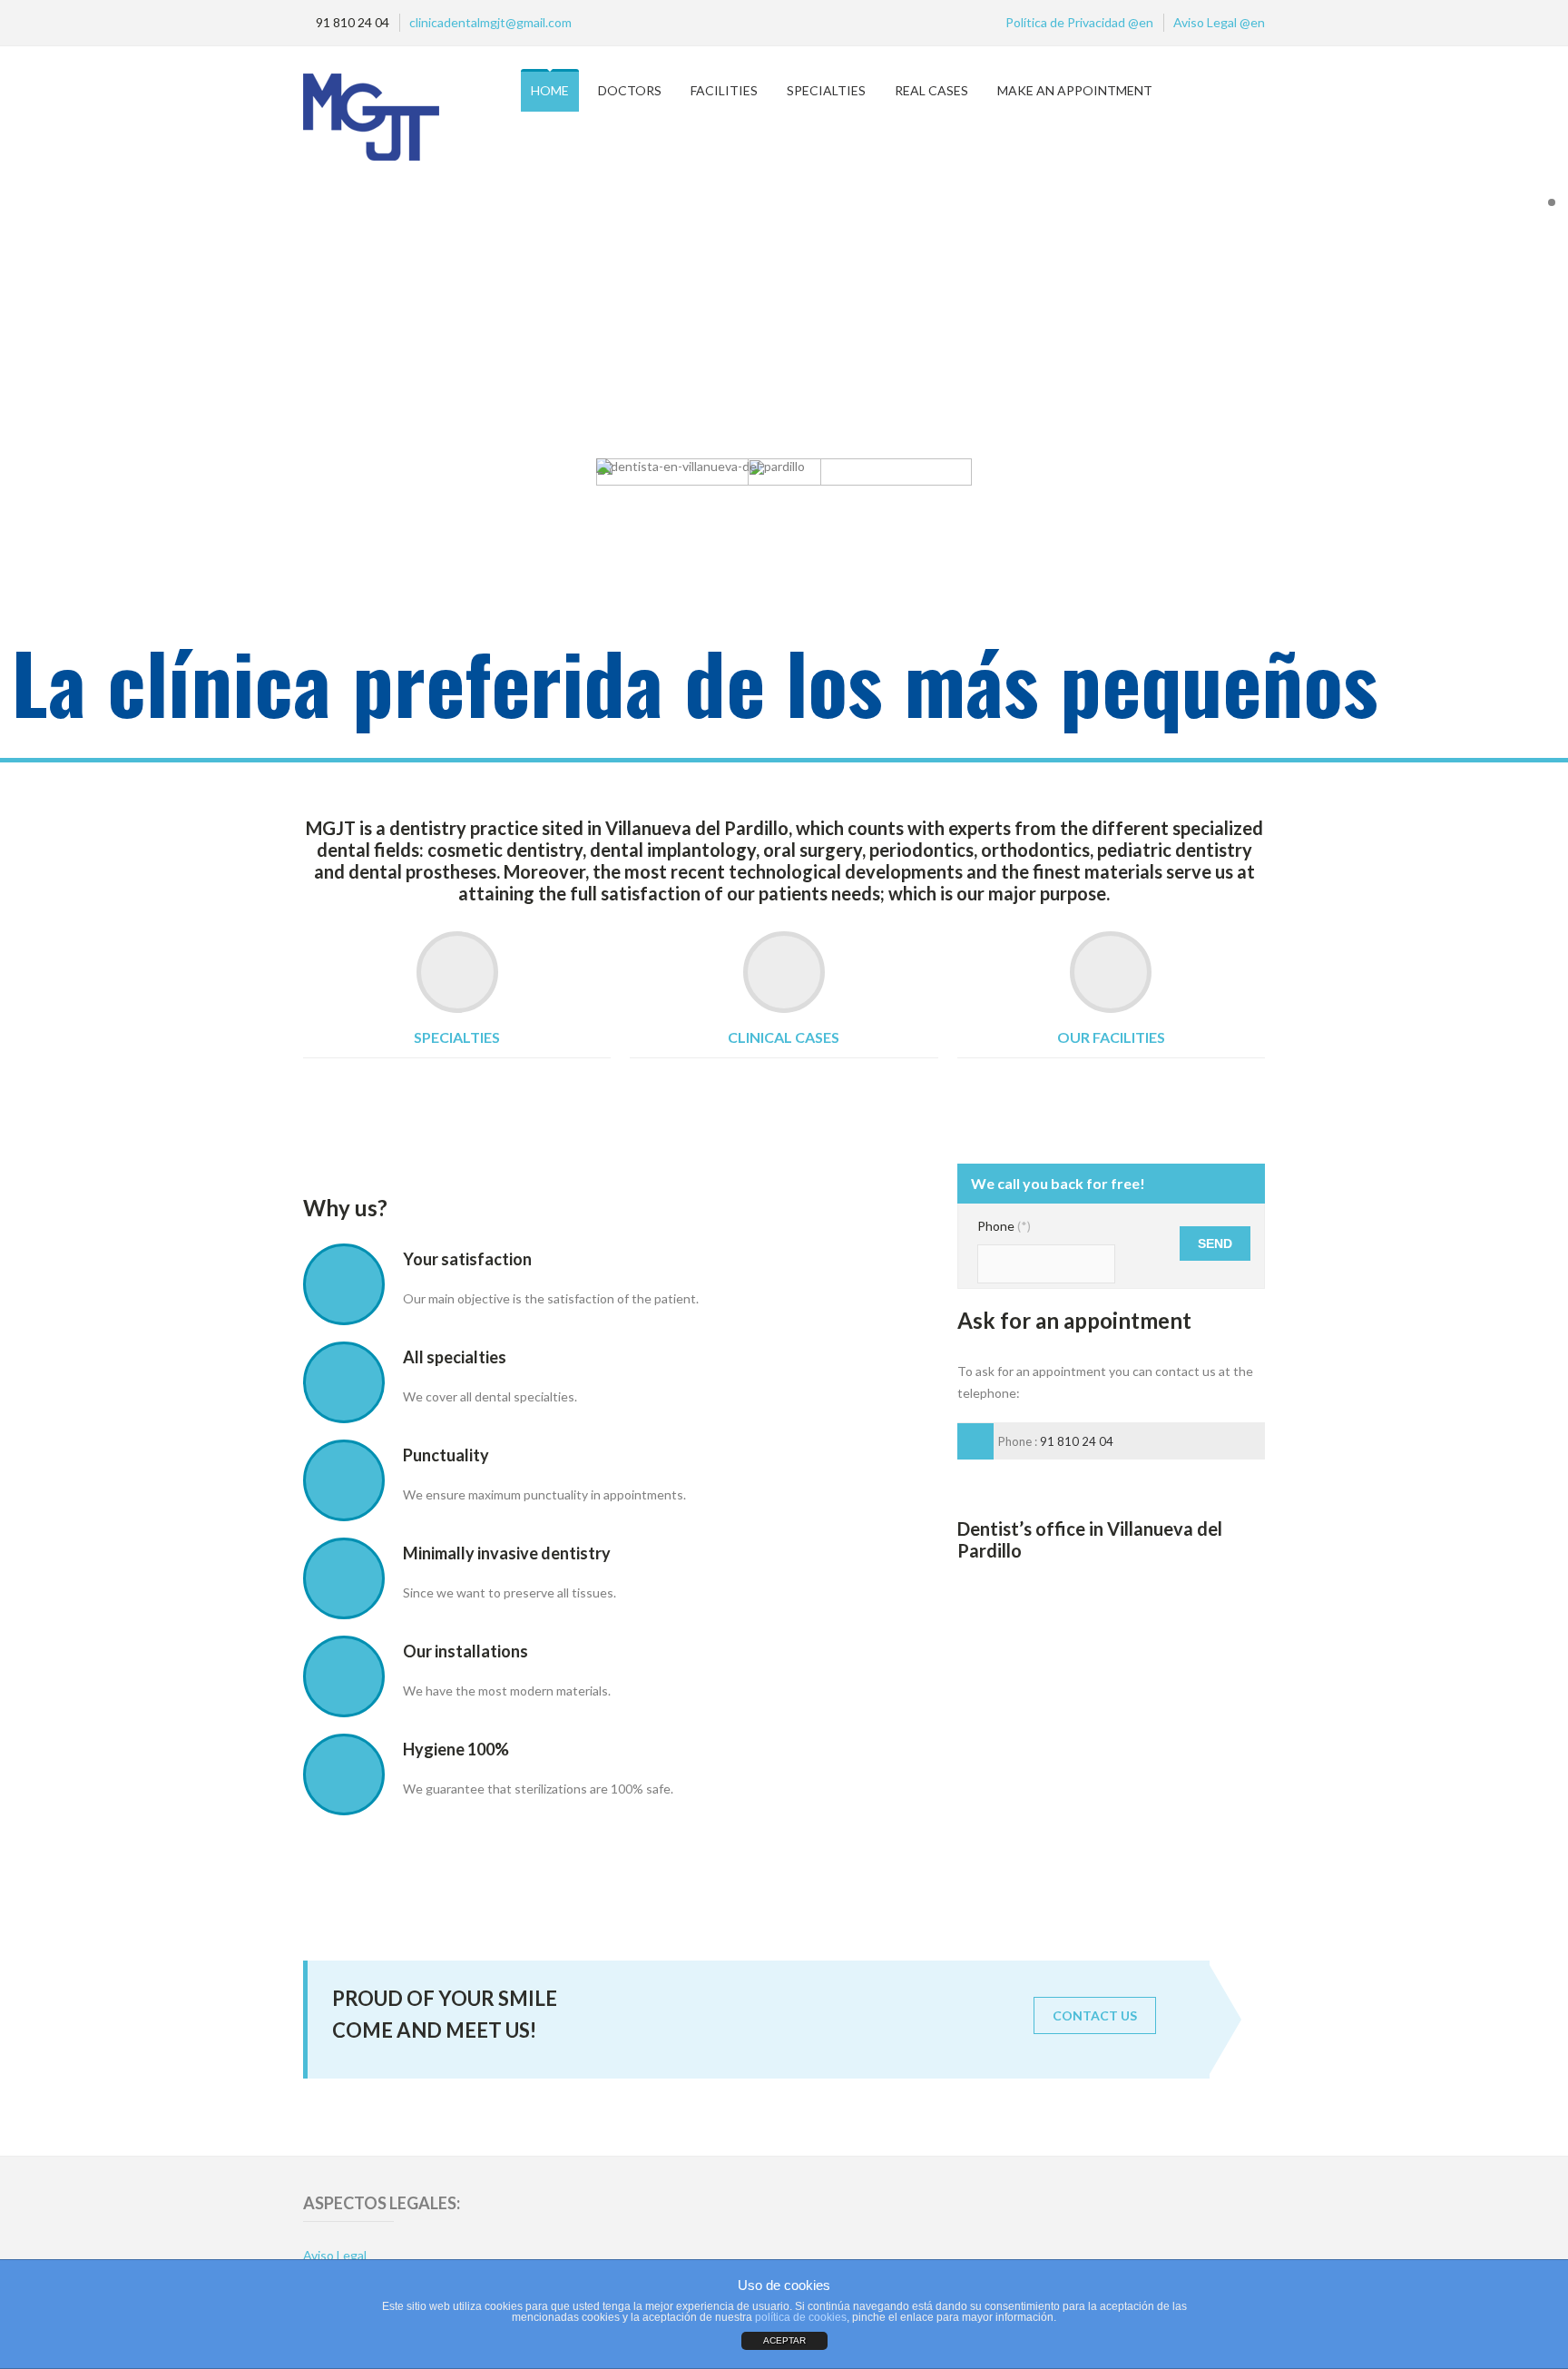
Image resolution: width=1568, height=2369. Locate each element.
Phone (1004, 1226)
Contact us (1095, 2015)
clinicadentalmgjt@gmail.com (490, 22)
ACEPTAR (784, 2340)
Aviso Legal (335, 2255)
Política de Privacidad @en (1079, 22)
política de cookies (801, 2317)
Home (550, 90)
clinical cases (784, 1037)
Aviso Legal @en (1219, 22)
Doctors (630, 90)
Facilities (724, 90)
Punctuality (446, 1455)
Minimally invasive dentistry (507, 1553)
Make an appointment (1075, 90)
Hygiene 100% (456, 1749)
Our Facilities (1111, 1037)
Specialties (826, 90)
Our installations (465, 1651)
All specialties (455, 1357)
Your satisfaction (467, 1259)
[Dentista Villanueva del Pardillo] (409, 118)
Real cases (931, 90)
